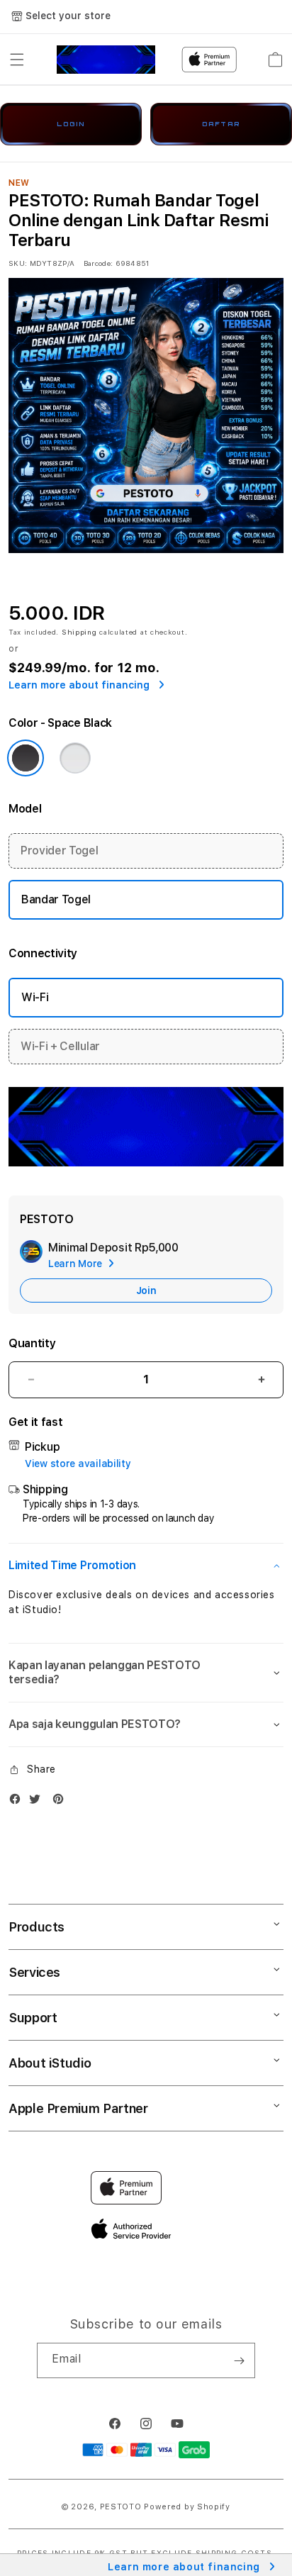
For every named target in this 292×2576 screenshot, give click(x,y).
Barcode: (98, 263)
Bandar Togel (56, 899)
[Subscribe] (239, 2360)
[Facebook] (18, 1802)
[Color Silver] (75, 758)
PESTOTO (121, 2507)
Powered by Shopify (187, 2507)
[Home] (106, 60)
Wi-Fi (35, 997)
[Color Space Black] (26, 758)
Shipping (79, 632)
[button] (17, 60)
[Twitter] (38, 1802)
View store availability (78, 1463)
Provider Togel (60, 851)
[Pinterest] (62, 1802)
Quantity (32, 1343)
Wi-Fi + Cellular (60, 1046)
